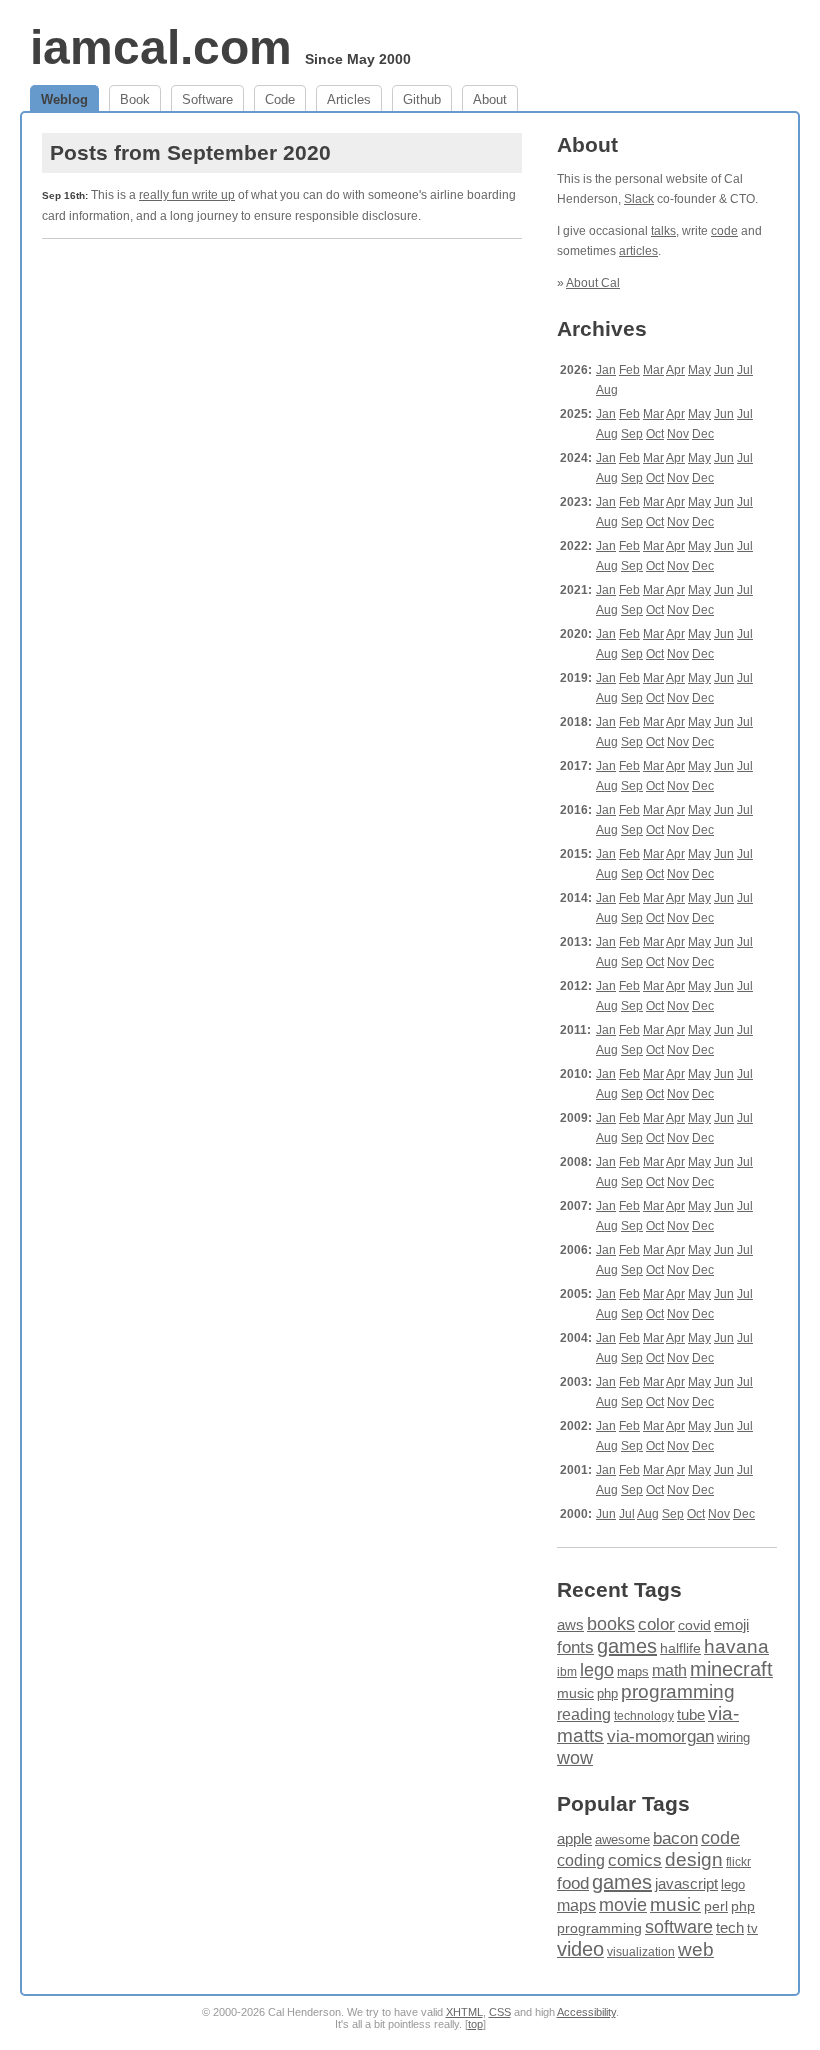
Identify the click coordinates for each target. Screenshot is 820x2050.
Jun (724, 370)
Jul (745, 370)
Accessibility (586, 2012)
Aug (607, 390)
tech (730, 1928)
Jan (606, 370)
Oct (655, 434)
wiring (733, 1738)
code (724, 231)
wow (575, 1758)
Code (280, 99)
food (573, 1883)
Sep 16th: (65, 195)
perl (716, 1906)
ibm (567, 1672)
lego (597, 1670)
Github (422, 99)
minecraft (731, 1669)
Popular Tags (623, 1803)
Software (207, 99)
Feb (629, 370)
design (694, 1859)
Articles (349, 99)
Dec (703, 434)
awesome (622, 1839)
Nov (678, 434)
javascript (686, 1883)
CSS (500, 2012)
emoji (731, 1624)
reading (584, 1714)
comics (635, 1860)
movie (623, 1904)
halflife (680, 1648)
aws (570, 1625)
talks (663, 231)
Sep (632, 434)
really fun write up (187, 195)
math (669, 1670)
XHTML (464, 2012)
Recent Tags (619, 1589)
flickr (738, 1862)
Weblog (64, 99)
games (627, 1646)
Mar (653, 370)
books (611, 1623)
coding (581, 1860)
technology (644, 1716)
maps (633, 1671)
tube (691, 1714)
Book (135, 99)
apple (574, 1838)
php (607, 1693)
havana (736, 1646)
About (490, 99)
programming (678, 1691)
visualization (641, 1952)
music (575, 1693)
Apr (675, 370)
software (679, 1927)
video (580, 1949)
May (699, 370)
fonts (575, 1647)
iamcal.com (161, 47)
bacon (675, 1838)
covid (694, 1625)
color (656, 1624)
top (475, 2024)
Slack (639, 199)
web (696, 1949)
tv (752, 1929)
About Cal (593, 283)
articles (638, 251)
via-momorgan (660, 1736)
